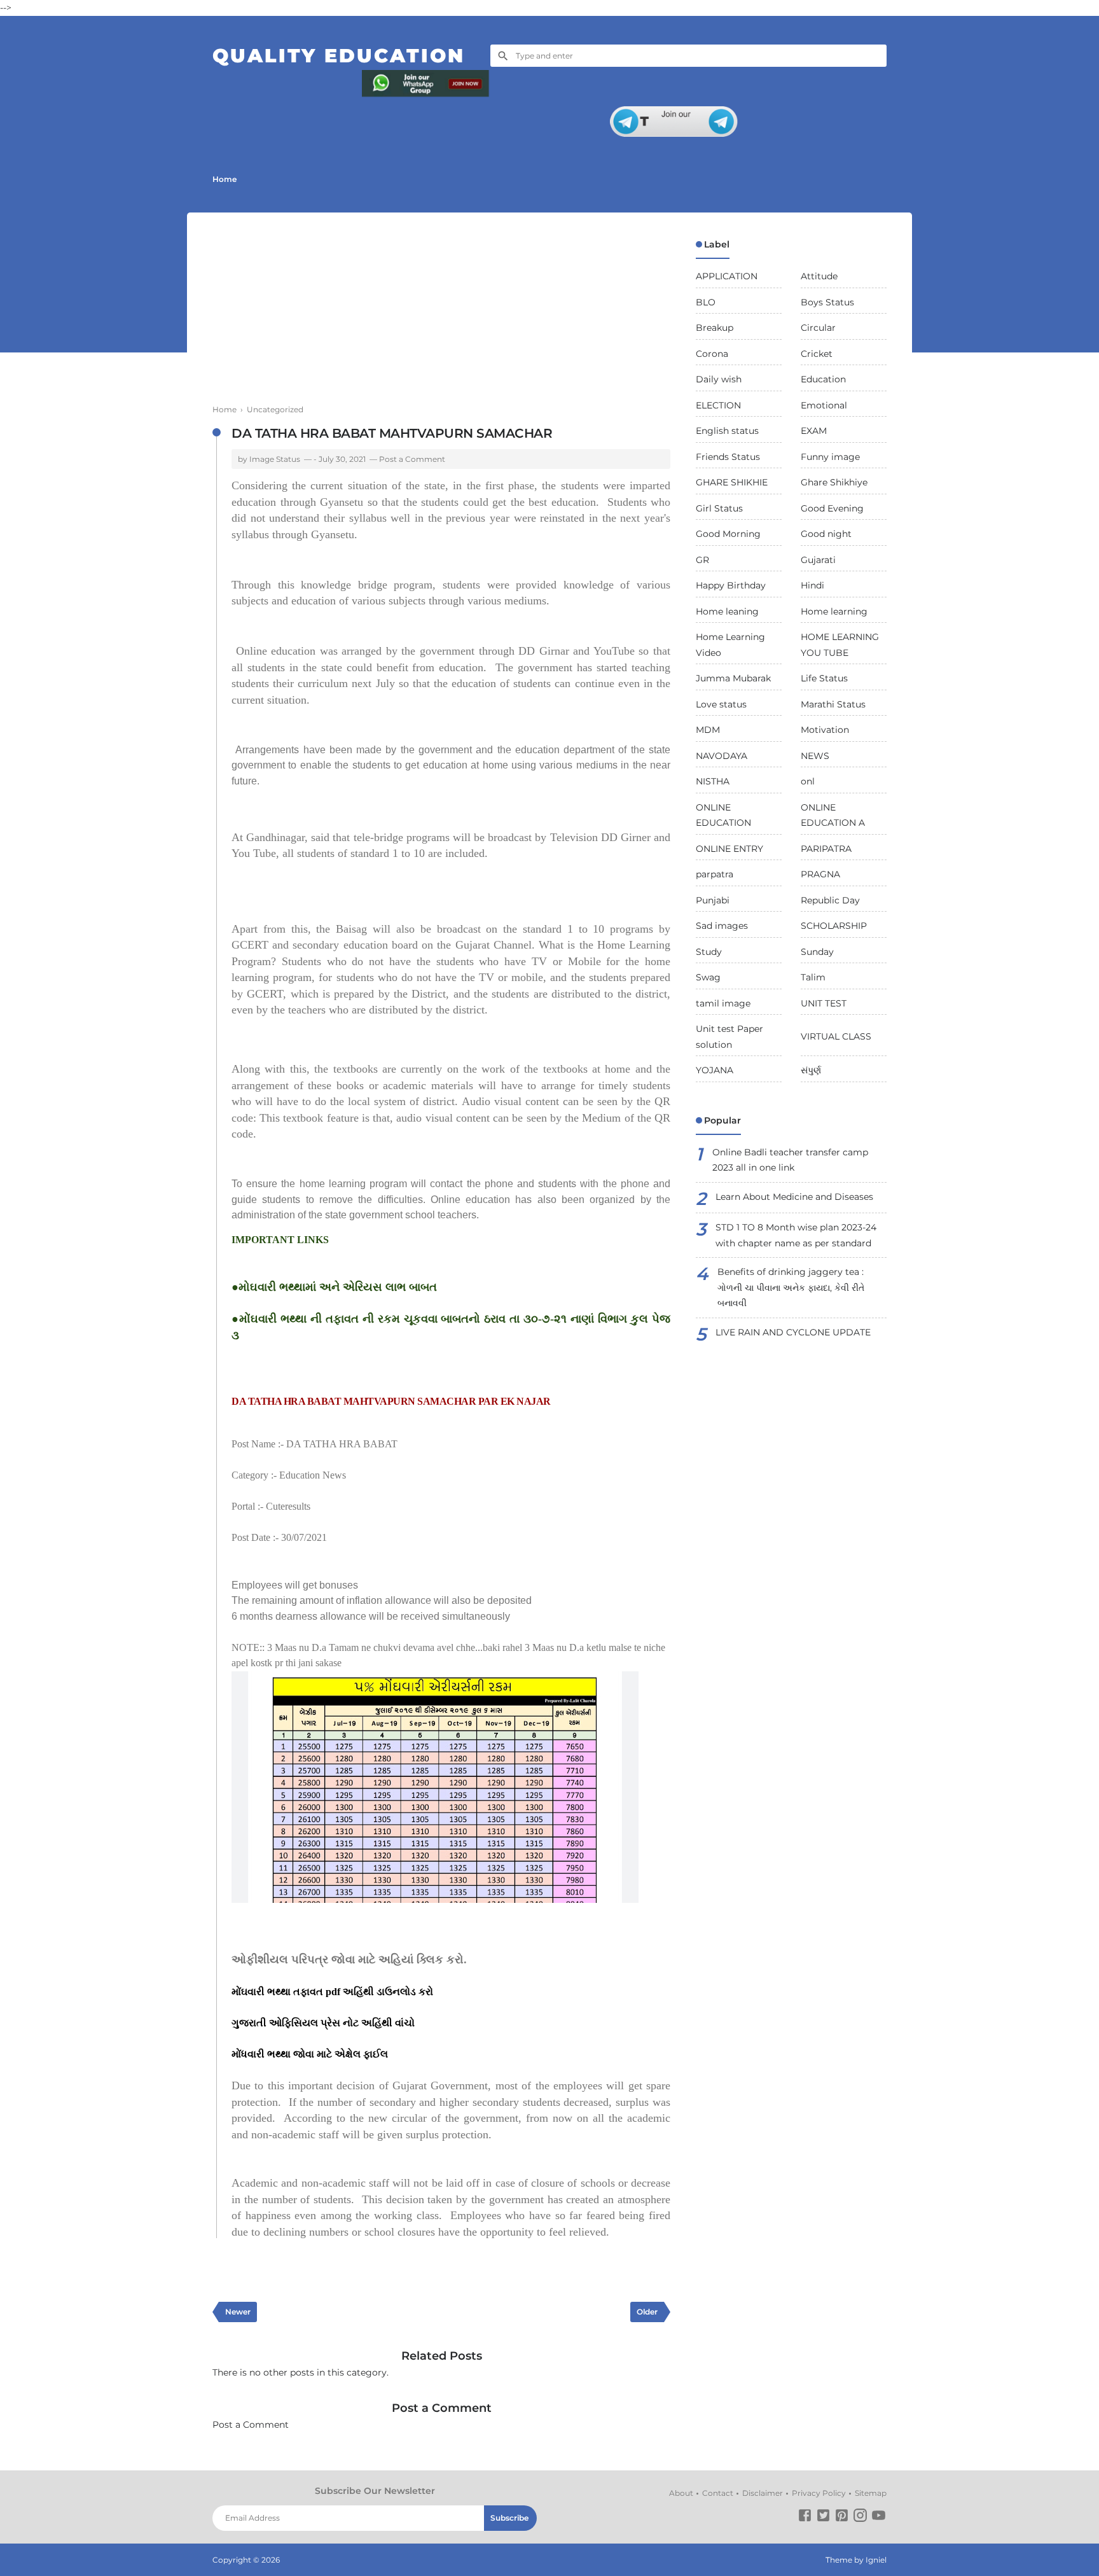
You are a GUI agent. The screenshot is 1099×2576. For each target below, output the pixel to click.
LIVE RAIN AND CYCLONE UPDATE (793, 1332)
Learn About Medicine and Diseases (794, 1197)
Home (225, 179)
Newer (238, 2312)
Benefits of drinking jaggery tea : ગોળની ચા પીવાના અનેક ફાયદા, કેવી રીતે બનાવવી (791, 1287)
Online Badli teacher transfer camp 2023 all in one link (790, 1160)
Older (647, 2312)
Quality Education (339, 56)
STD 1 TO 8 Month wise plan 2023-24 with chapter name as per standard (796, 1235)
